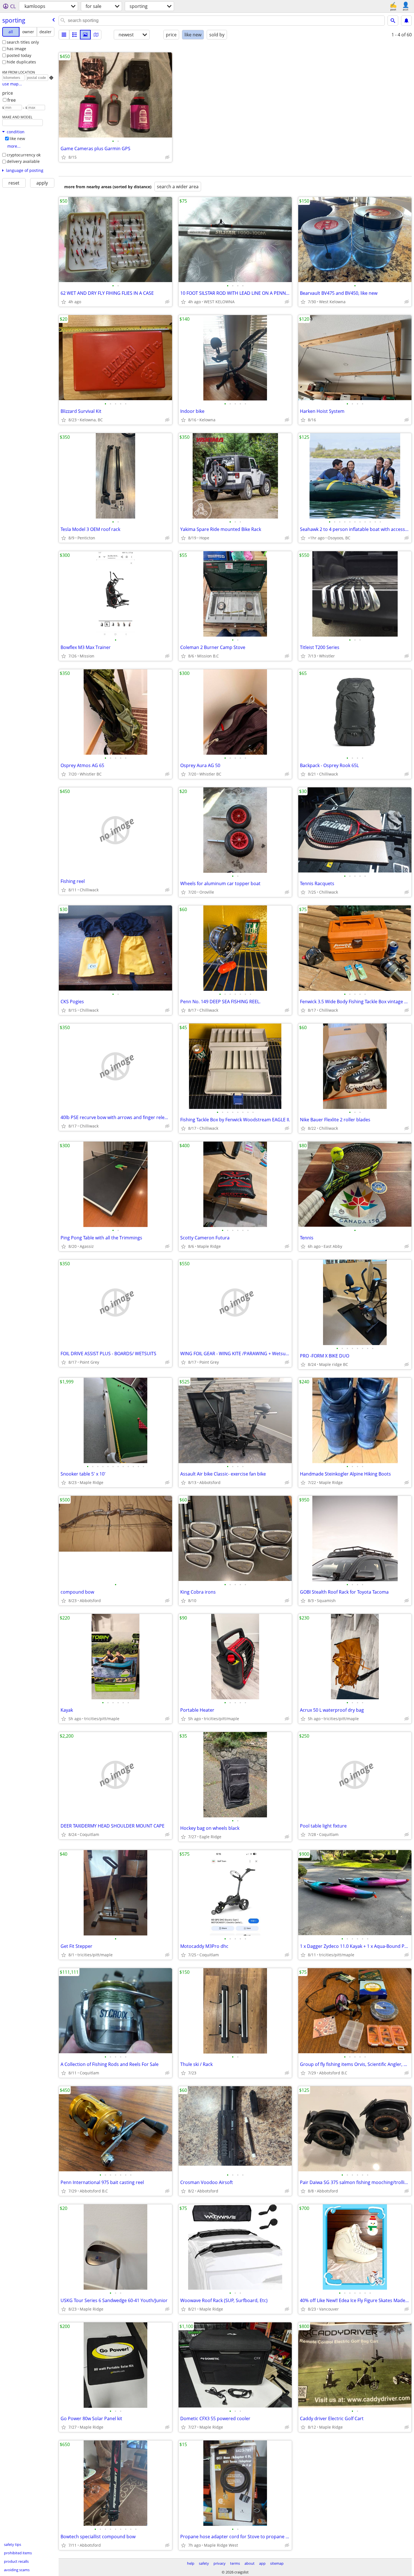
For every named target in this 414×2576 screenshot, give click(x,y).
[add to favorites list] (64, 157)
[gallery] (85, 35)
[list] (64, 35)
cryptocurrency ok (24, 155)
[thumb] (75, 35)
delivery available (23, 161)
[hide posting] (167, 157)
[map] (96, 35)
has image (16, 49)
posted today (19, 55)
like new (17, 139)
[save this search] (406, 21)
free (12, 100)
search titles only (23, 42)
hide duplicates (21, 62)
